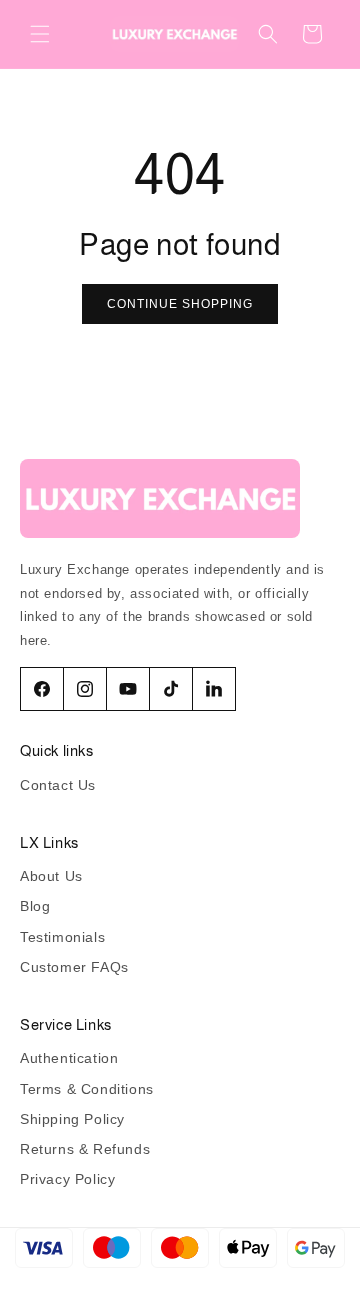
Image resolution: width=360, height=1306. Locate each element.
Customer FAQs (74, 967)
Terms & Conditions (87, 1089)
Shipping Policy (72, 1119)
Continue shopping (180, 304)
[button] (40, 34)
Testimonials (62, 937)
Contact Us (58, 785)
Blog (35, 906)
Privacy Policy (67, 1179)
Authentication (69, 1058)
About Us (51, 876)
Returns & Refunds (85, 1149)
